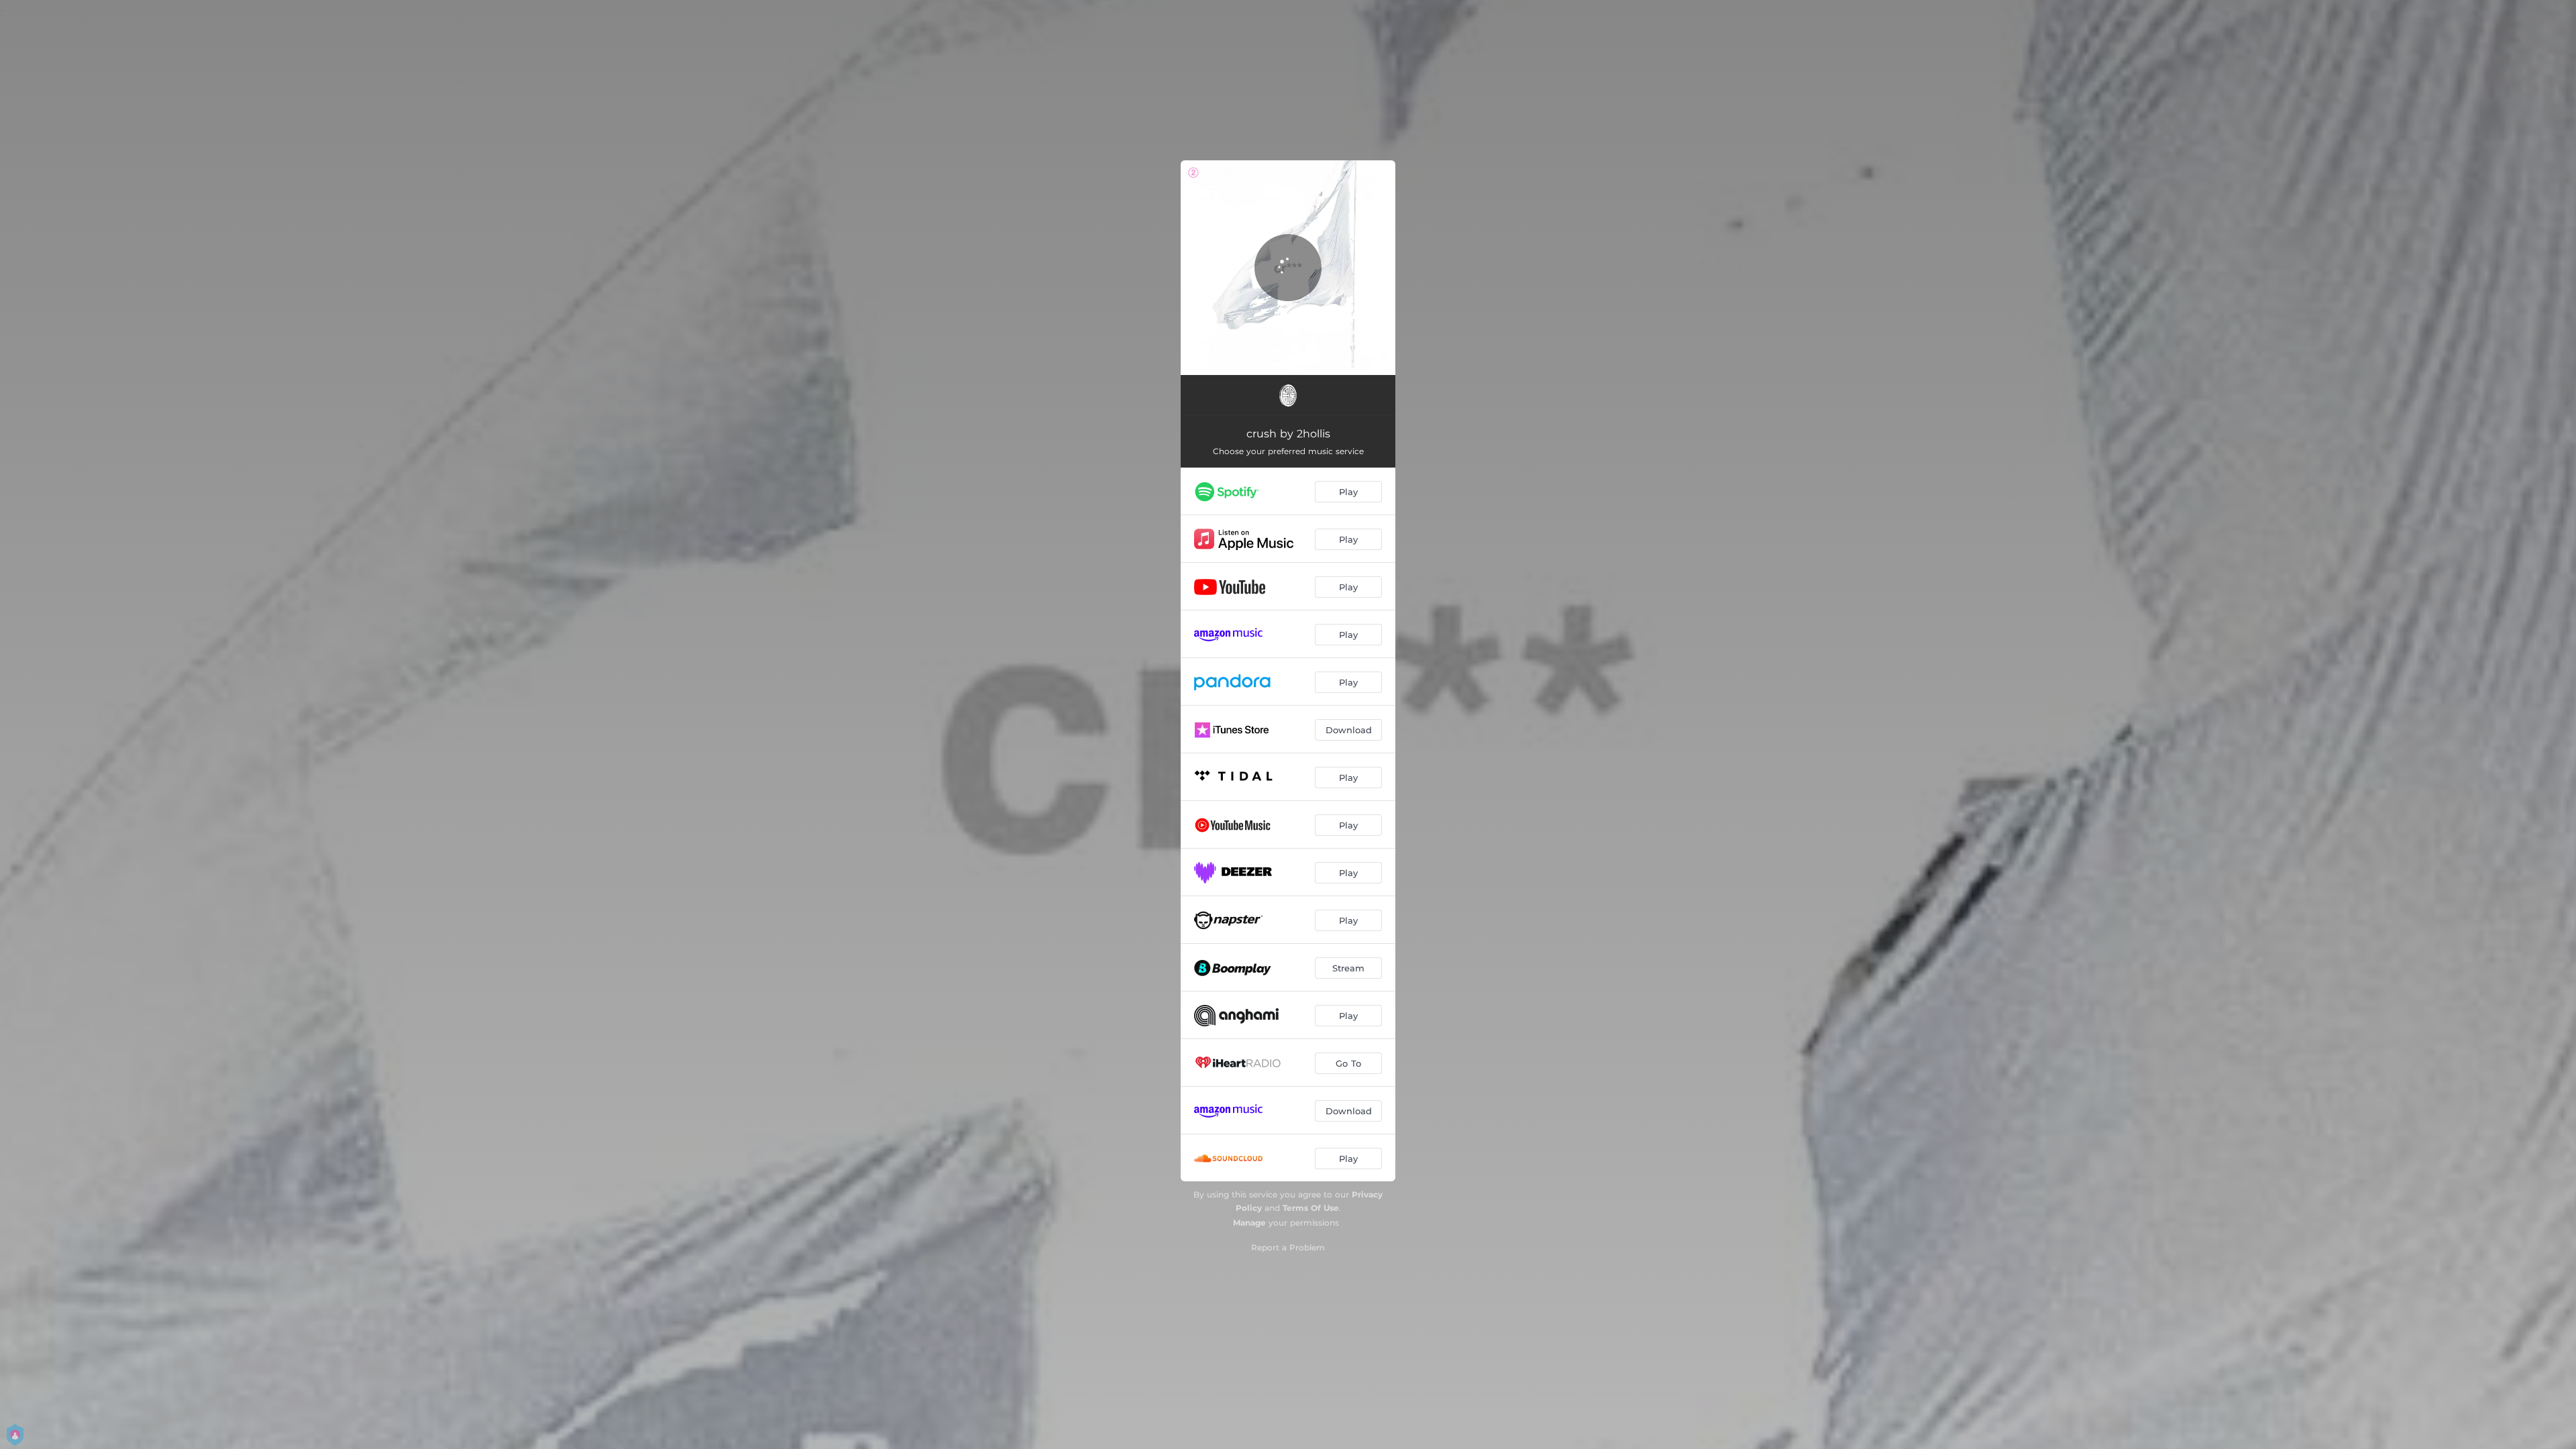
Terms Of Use (1311, 1208)
